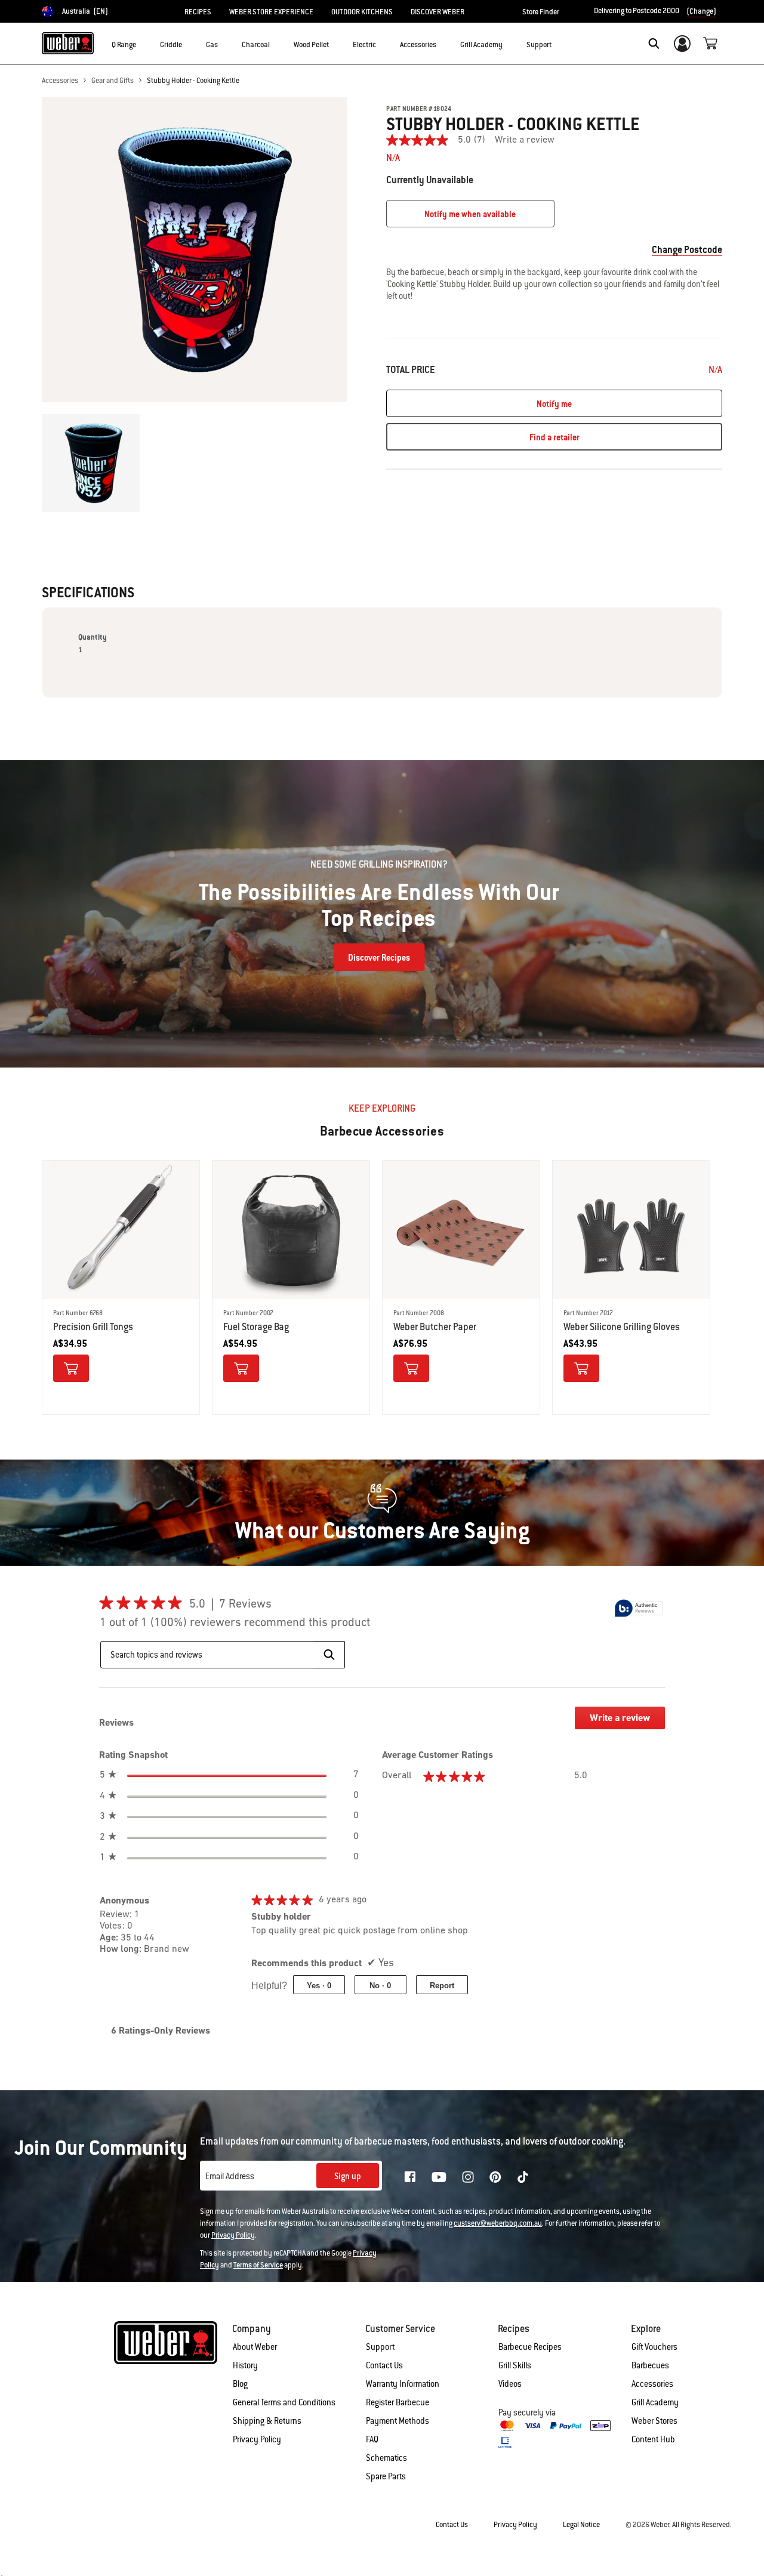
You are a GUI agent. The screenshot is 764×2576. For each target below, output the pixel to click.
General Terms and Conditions (284, 2402)
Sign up (348, 2176)
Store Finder (541, 12)
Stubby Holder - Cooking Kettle (193, 81)
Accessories (60, 81)
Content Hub (653, 2439)
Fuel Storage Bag (256, 1327)
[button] (143, 42)
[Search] (654, 44)
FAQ (372, 2439)
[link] (440, 140)
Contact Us (384, 2365)
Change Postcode (687, 250)
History (245, 2365)
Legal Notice (581, 2525)
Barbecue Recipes (530, 2347)
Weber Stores (654, 2421)
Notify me (554, 404)
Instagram (468, 2177)
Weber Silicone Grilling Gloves (622, 1327)
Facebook (410, 2177)
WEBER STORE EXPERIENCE (271, 12)
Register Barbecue (398, 2402)
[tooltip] (639, 1608)
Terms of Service (258, 2265)
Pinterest (495, 2177)
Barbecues (650, 2365)
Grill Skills (515, 2365)
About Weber (255, 2347)
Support (380, 2347)
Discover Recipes (379, 958)
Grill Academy (655, 2402)
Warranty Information (403, 2384)
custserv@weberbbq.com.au (498, 2223)
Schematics (386, 2458)
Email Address (230, 2176)
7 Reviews (249, 1605)
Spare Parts (386, 2476)
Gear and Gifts (113, 81)
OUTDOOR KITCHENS (362, 12)
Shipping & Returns (267, 2421)
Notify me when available (470, 214)
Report (442, 1986)
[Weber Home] (68, 43)
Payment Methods (398, 2421)
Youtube (439, 2177)
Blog (240, 2384)
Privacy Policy (233, 2235)
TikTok (523, 2177)
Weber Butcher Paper (435, 1327)
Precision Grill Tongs (93, 1327)
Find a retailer (554, 437)
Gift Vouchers (654, 2347)
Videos (510, 2384)
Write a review (525, 140)
